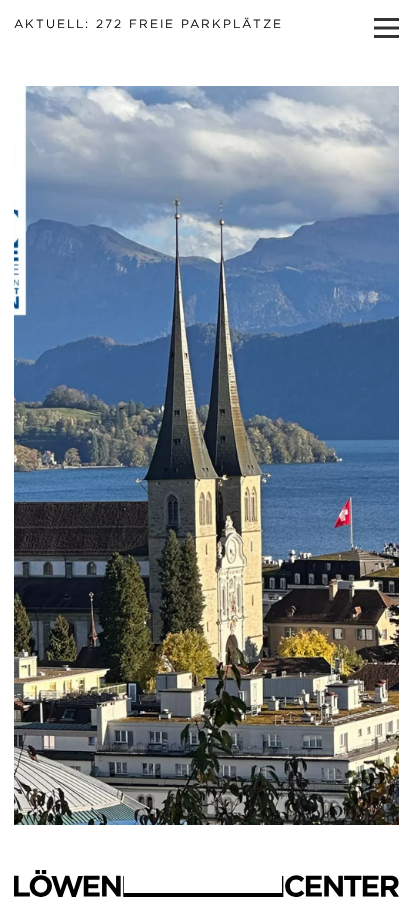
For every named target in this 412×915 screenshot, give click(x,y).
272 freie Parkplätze (148, 23)
